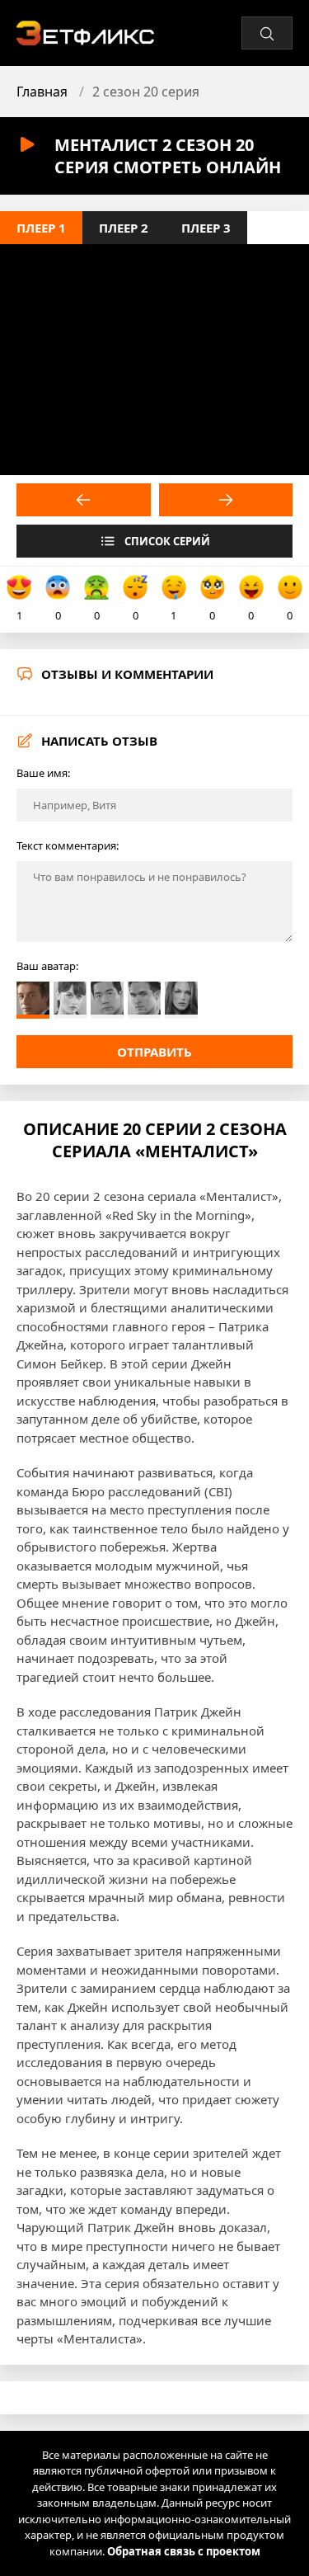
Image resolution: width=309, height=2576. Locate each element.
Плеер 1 (41, 228)
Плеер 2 (124, 228)
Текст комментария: (68, 845)
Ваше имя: (43, 773)
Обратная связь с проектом (184, 2551)
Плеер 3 (206, 228)
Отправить (154, 1052)
